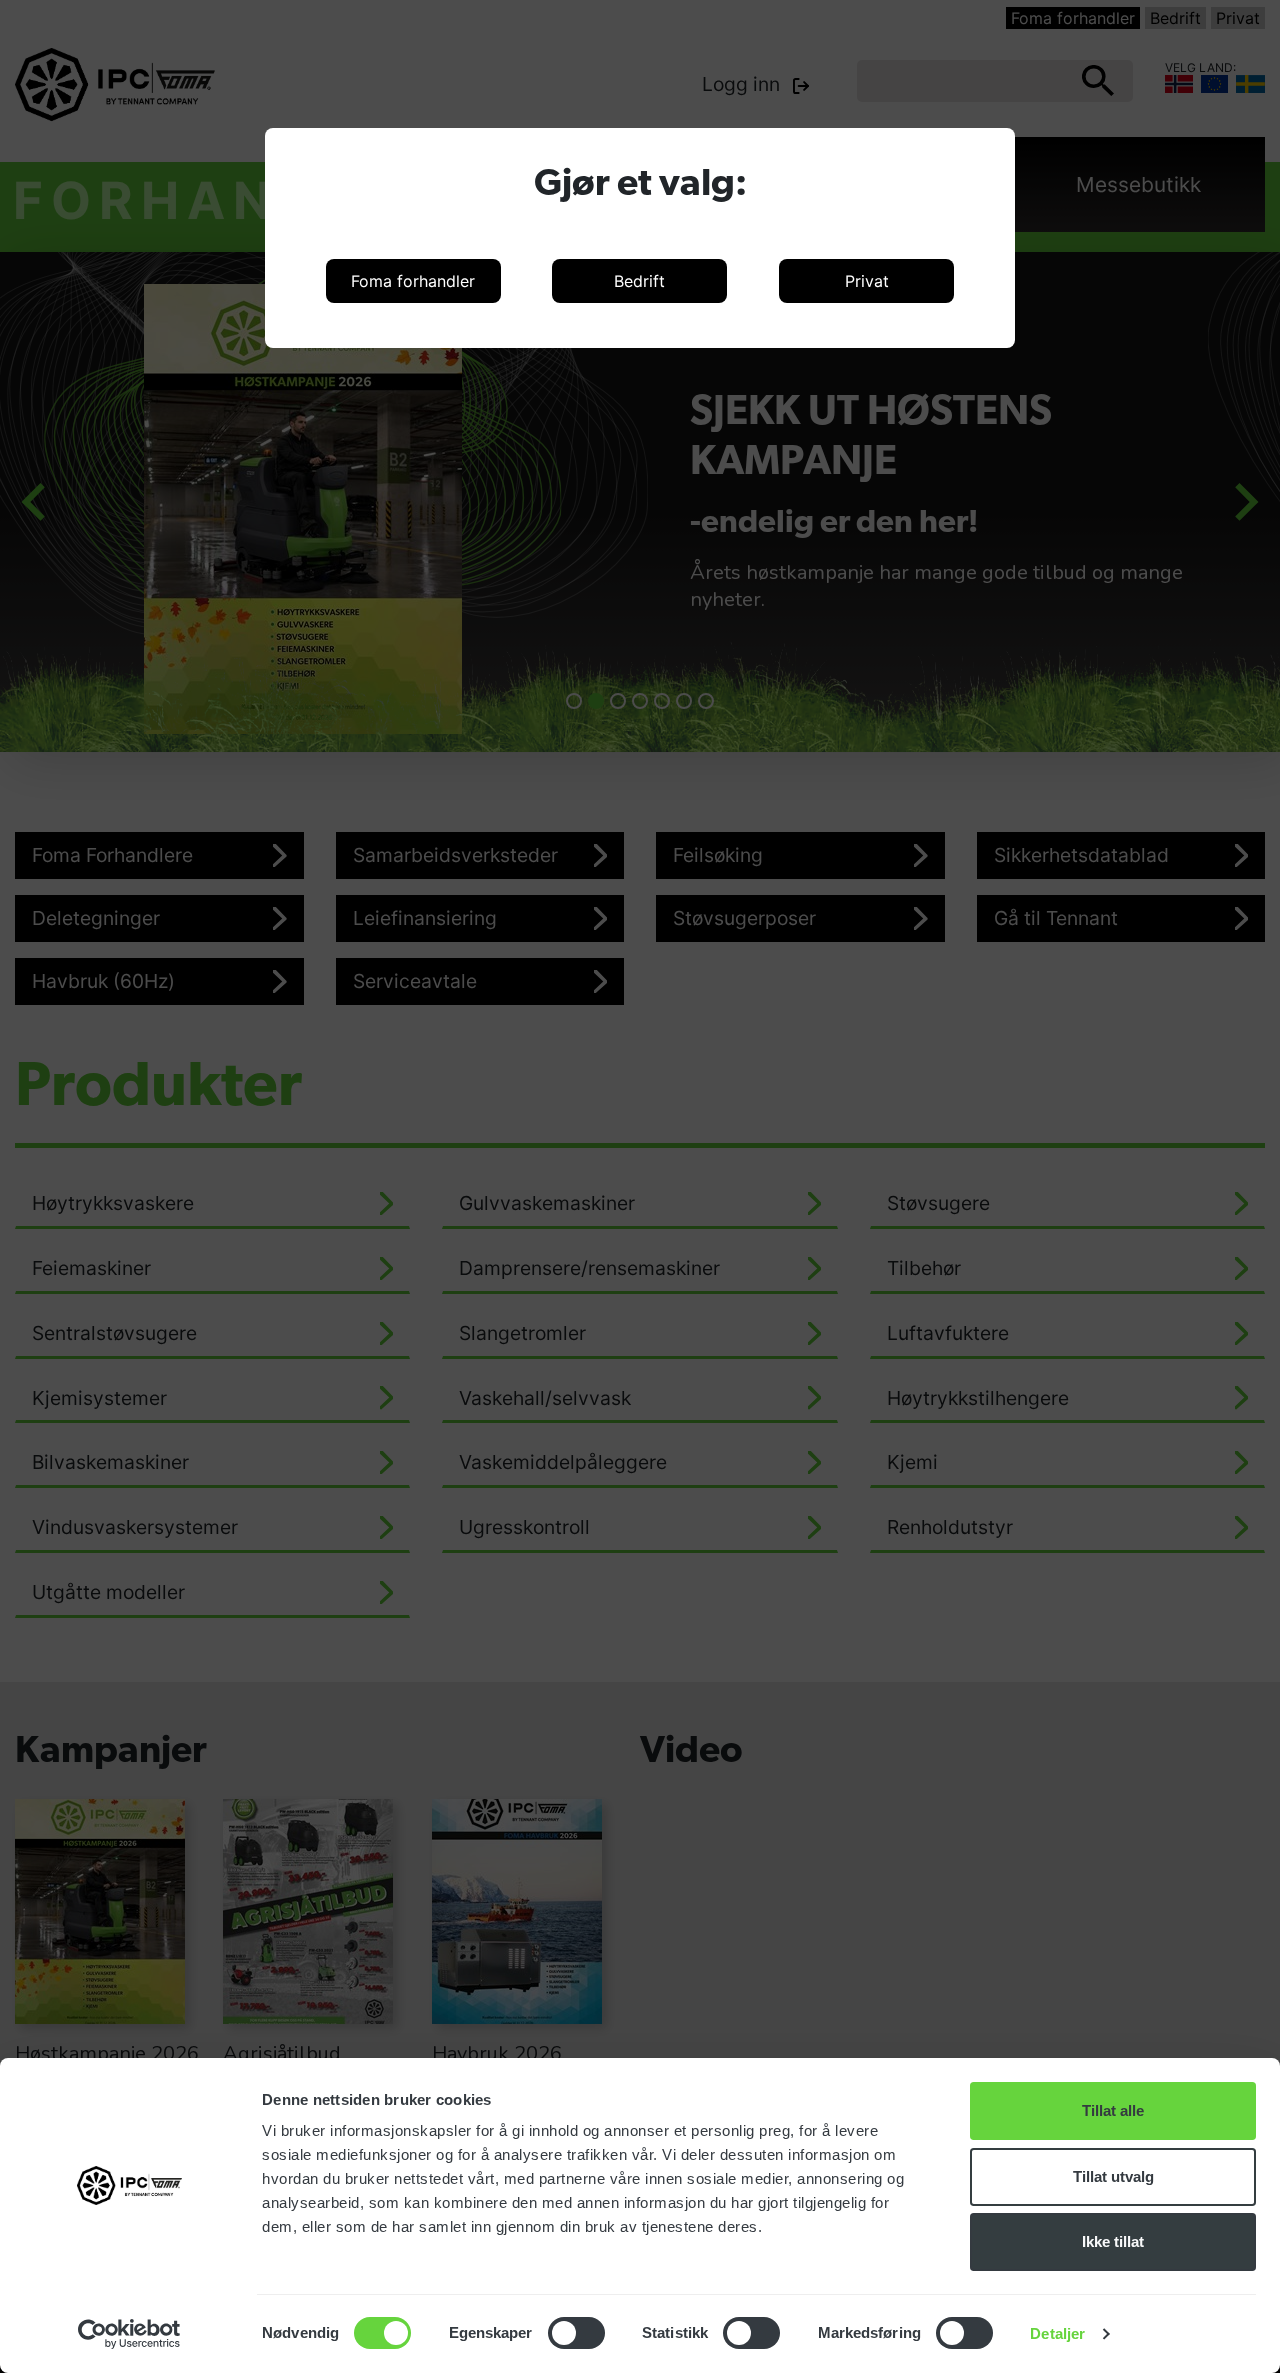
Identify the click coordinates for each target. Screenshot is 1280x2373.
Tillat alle (1113, 2110)
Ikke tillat (1113, 2241)
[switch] (576, 2333)
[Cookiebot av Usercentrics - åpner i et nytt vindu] (129, 2334)
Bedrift (639, 281)
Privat (867, 281)
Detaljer (1057, 2333)
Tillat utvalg (1113, 2176)
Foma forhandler (413, 281)
